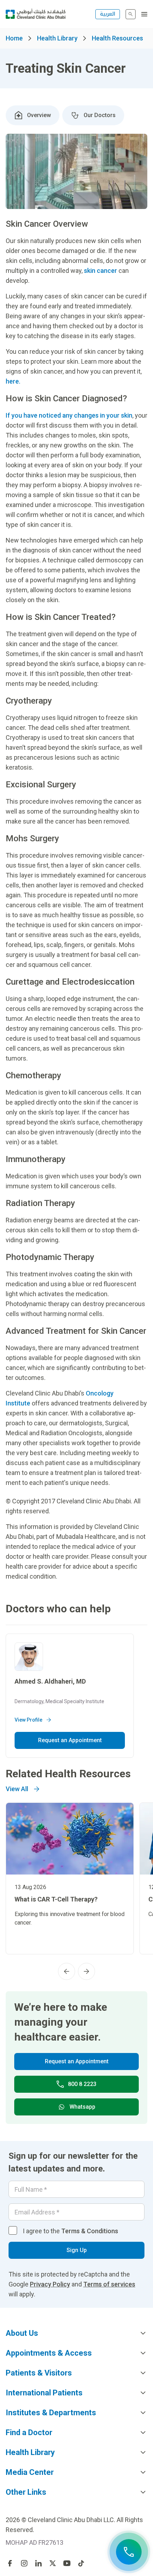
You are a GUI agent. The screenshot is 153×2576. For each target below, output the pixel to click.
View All (17, 1789)
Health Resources (117, 38)
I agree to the (70, 2231)
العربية (108, 14)
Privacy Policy (50, 2284)
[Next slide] (86, 1971)
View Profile (28, 1720)
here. (13, 381)
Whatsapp (82, 2107)
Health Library (57, 38)
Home (14, 38)
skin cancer (101, 271)
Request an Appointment (70, 1740)
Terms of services (109, 2284)
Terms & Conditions (90, 2231)
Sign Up (77, 2250)
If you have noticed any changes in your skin (69, 415)
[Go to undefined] (10, 2563)
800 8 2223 (82, 2084)
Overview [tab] (39, 115)
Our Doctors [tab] (100, 115)
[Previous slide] (67, 1971)
